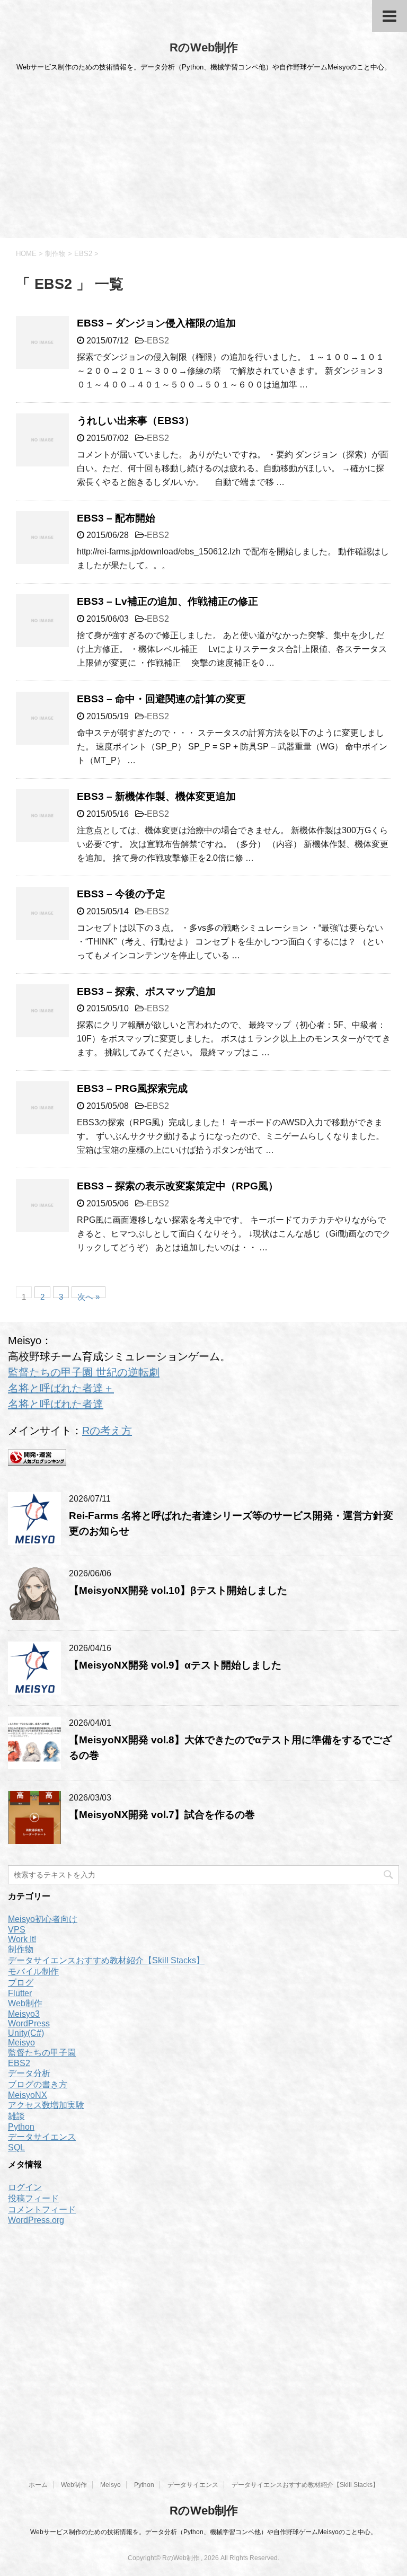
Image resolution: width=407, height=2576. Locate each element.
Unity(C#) (26, 2033)
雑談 (16, 2116)
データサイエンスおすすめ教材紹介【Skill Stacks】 (106, 1960)
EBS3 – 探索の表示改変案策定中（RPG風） (178, 1186)
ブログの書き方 (38, 2084)
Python (21, 2127)
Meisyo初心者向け (43, 1919)
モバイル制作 (33, 1971)
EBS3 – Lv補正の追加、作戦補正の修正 (167, 601)
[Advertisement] (203, 158)
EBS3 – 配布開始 (116, 518)
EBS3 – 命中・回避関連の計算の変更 (161, 699)
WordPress (29, 2023)
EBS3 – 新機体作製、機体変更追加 (156, 796)
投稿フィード (33, 2198)
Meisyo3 (24, 2014)
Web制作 (25, 2003)
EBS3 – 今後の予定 (121, 894)
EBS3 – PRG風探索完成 (132, 1088)
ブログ (21, 1983)
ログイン (25, 2187)
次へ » (89, 1295)
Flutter (20, 1993)
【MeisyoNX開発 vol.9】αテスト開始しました (175, 1665)
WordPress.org (36, 2220)
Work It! (22, 1939)
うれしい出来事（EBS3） (136, 421)
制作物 (21, 1949)
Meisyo (21, 2043)
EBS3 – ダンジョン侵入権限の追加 (156, 323)
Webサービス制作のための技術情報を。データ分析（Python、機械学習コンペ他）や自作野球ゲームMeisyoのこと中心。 (203, 2532)
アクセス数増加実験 (46, 2105)
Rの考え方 (107, 1431)
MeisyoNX (28, 2095)
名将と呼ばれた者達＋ (61, 1388)
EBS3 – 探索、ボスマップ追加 (146, 991)
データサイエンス (42, 2137)
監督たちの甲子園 (42, 2053)
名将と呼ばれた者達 (56, 1404)
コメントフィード (42, 2209)
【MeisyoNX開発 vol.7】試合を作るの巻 (162, 1815)
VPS (17, 1930)
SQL (16, 2147)
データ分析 (29, 2073)
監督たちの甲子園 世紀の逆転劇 (84, 1372)
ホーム (38, 2485)
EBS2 (158, 341)
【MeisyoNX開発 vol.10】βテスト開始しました (178, 1590)
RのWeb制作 (204, 47)
